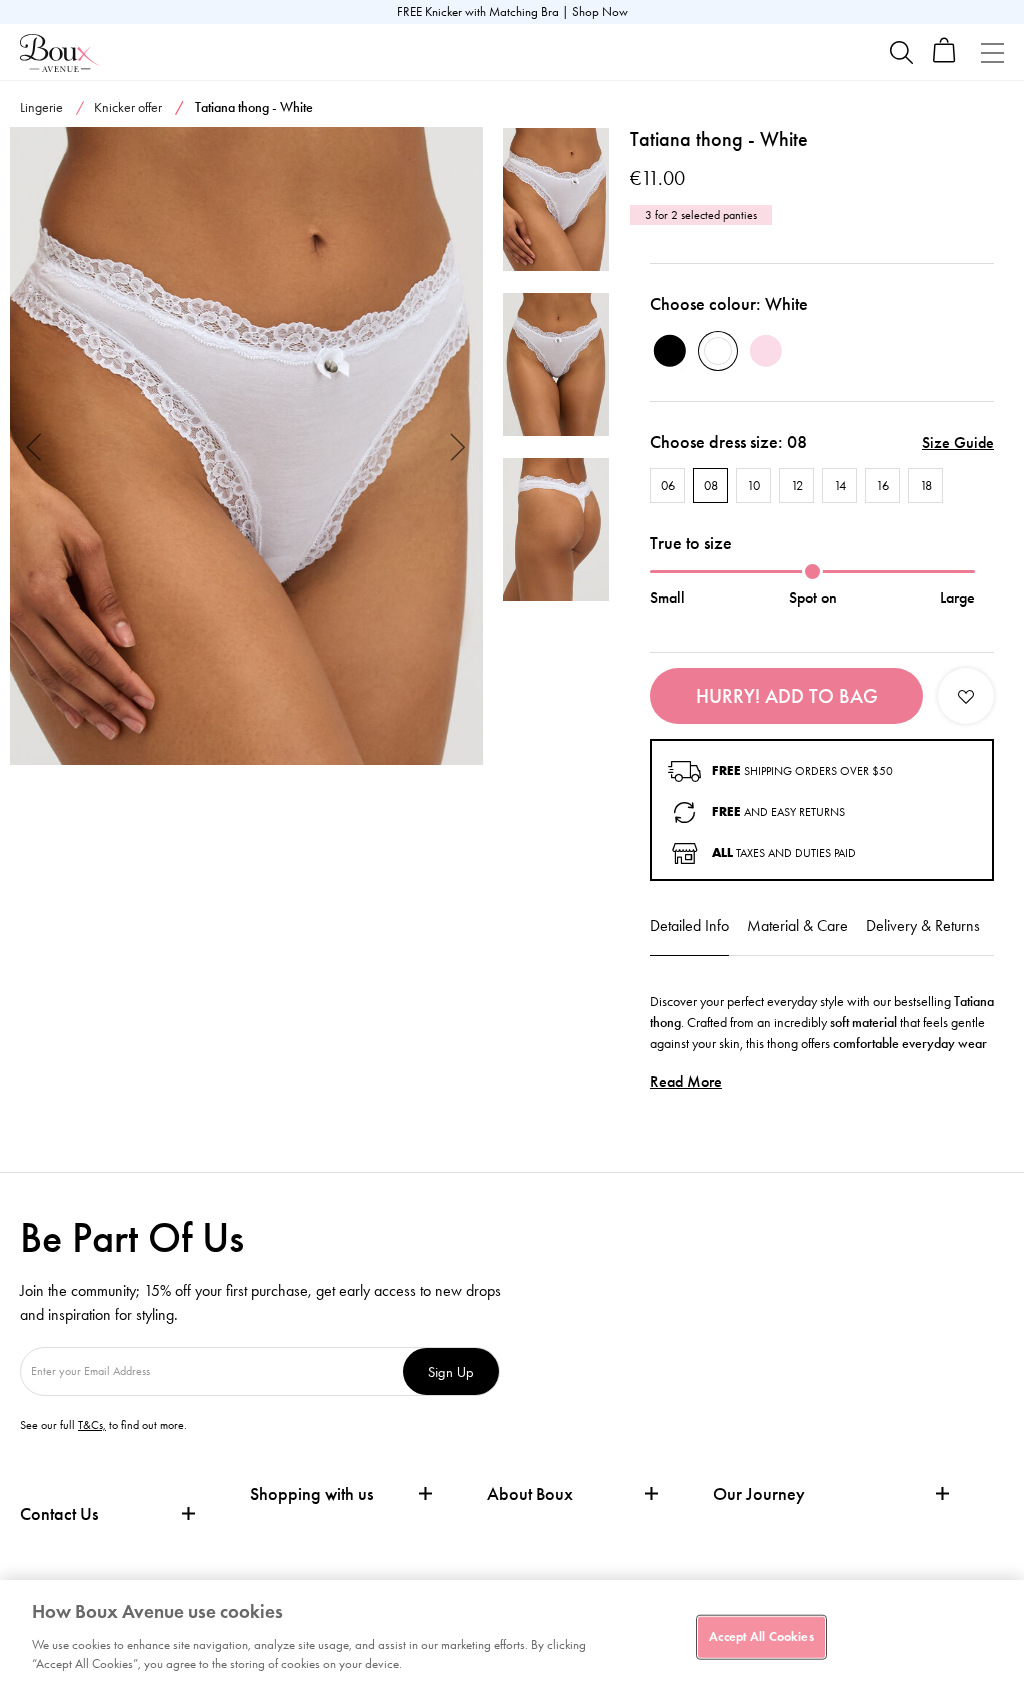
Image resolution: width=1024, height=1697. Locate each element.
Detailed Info (689, 925)
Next (458, 445)
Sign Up (451, 1371)
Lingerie (41, 107)
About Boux (530, 1494)
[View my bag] (944, 58)
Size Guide (958, 442)
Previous (34, 445)
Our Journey (759, 1494)
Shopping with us (311, 1494)
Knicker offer (128, 107)
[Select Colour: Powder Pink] (766, 351)
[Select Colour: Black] (670, 351)
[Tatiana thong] (246, 446)
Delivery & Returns (923, 925)
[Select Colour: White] (718, 351)
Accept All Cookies (761, 1636)
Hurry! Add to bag (787, 696)
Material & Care (797, 925)
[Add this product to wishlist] (966, 696)
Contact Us (59, 1514)
